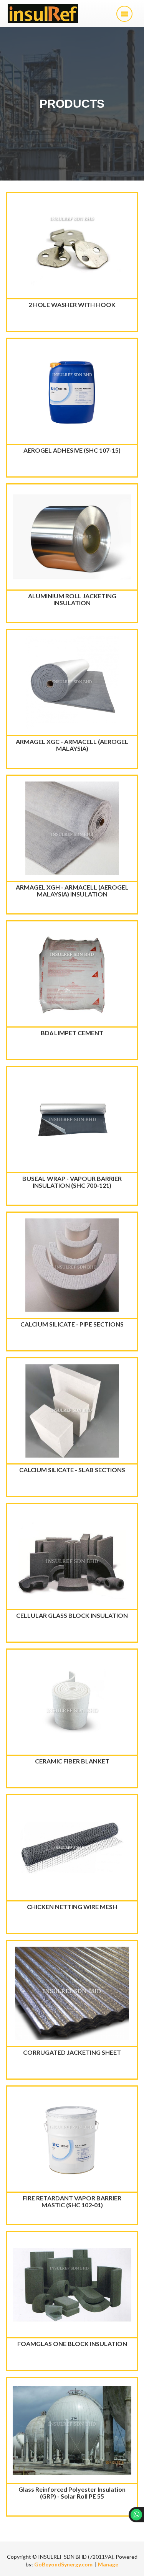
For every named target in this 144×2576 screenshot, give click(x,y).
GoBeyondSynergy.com (63, 2564)
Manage (108, 2564)
